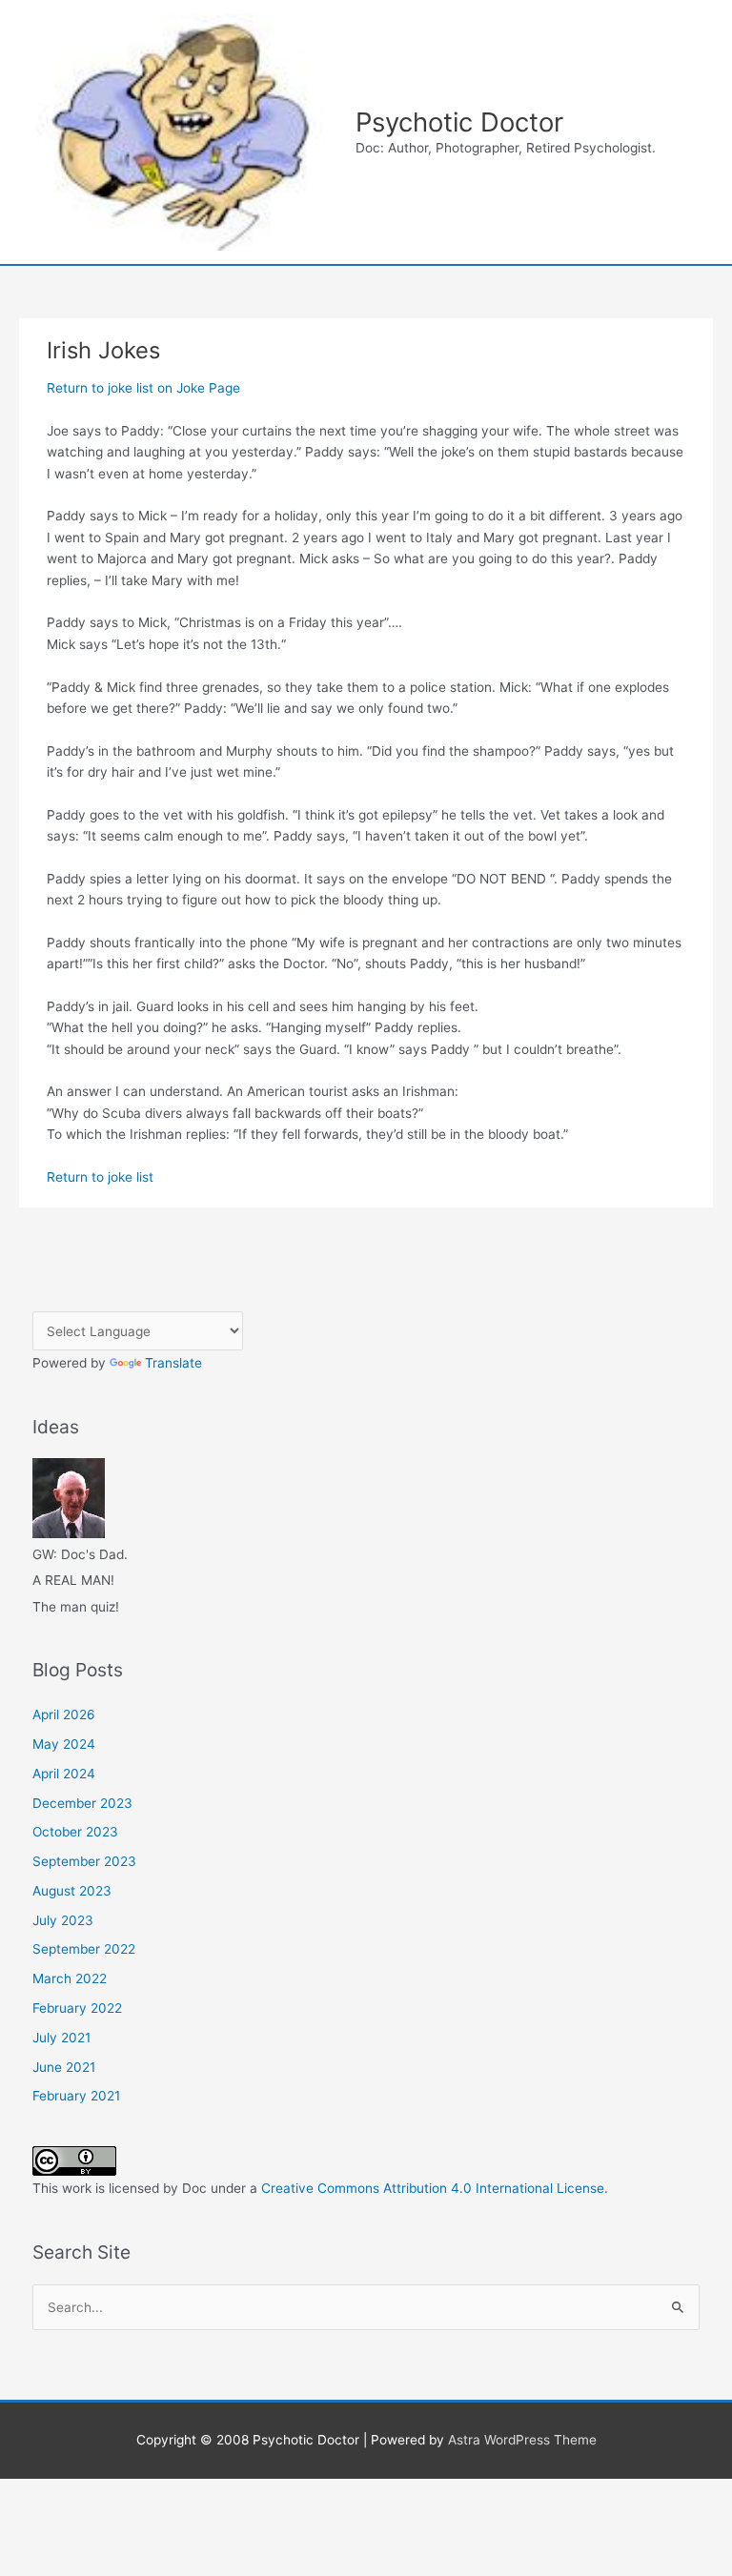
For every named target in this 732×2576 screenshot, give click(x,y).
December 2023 (82, 1803)
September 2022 (84, 1949)
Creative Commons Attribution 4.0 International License (433, 2188)
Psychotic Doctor (459, 122)
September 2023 (84, 1861)
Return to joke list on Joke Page (143, 388)
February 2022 (77, 2008)
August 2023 (72, 1891)
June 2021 (64, 2067)
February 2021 (76, 2096)
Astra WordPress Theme (522, 2440)
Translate (173, 1363)
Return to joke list (100, 1177)
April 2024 (64, 1774)
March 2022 (70, 1978)
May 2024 (64, 1744)
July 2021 (61, 2038)
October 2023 (75, 1832)
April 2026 (64, 1714)
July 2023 (63, 1920)
